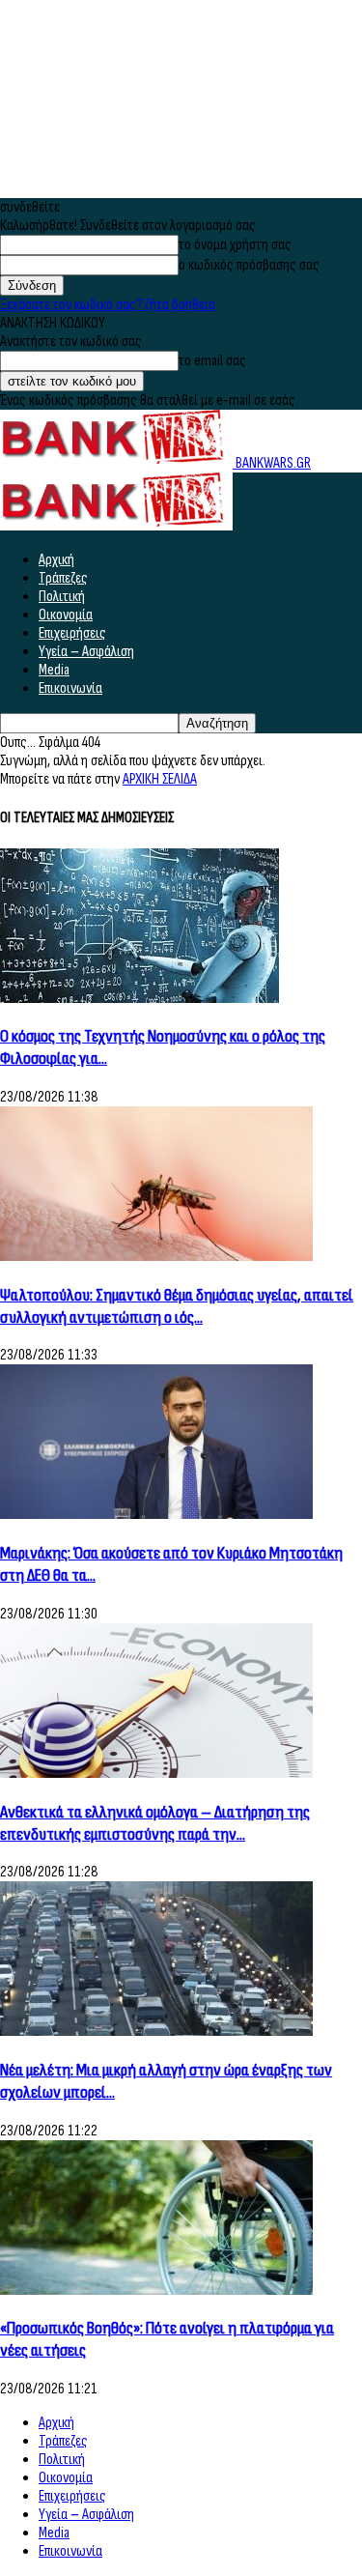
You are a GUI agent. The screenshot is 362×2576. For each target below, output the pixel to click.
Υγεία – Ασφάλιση (86, 652)
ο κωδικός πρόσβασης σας (249, 265)
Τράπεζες (63, 578)
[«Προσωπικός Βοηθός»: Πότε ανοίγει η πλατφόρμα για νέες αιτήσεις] (156, 2290)
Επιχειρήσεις (72, 633)
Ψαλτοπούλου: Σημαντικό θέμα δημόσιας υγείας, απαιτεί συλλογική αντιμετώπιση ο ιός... (177, 1306)
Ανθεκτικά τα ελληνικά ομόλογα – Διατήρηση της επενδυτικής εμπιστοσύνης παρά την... (155, 1823)
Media (54, 670)
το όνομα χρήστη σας (235, 245)
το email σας (212, 361)
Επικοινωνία (70, 688)
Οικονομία (66, 615)
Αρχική (56, 560)
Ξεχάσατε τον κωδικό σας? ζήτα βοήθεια (108, 305)
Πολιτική (62, 597)
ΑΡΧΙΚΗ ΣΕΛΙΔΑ (160, 779)
